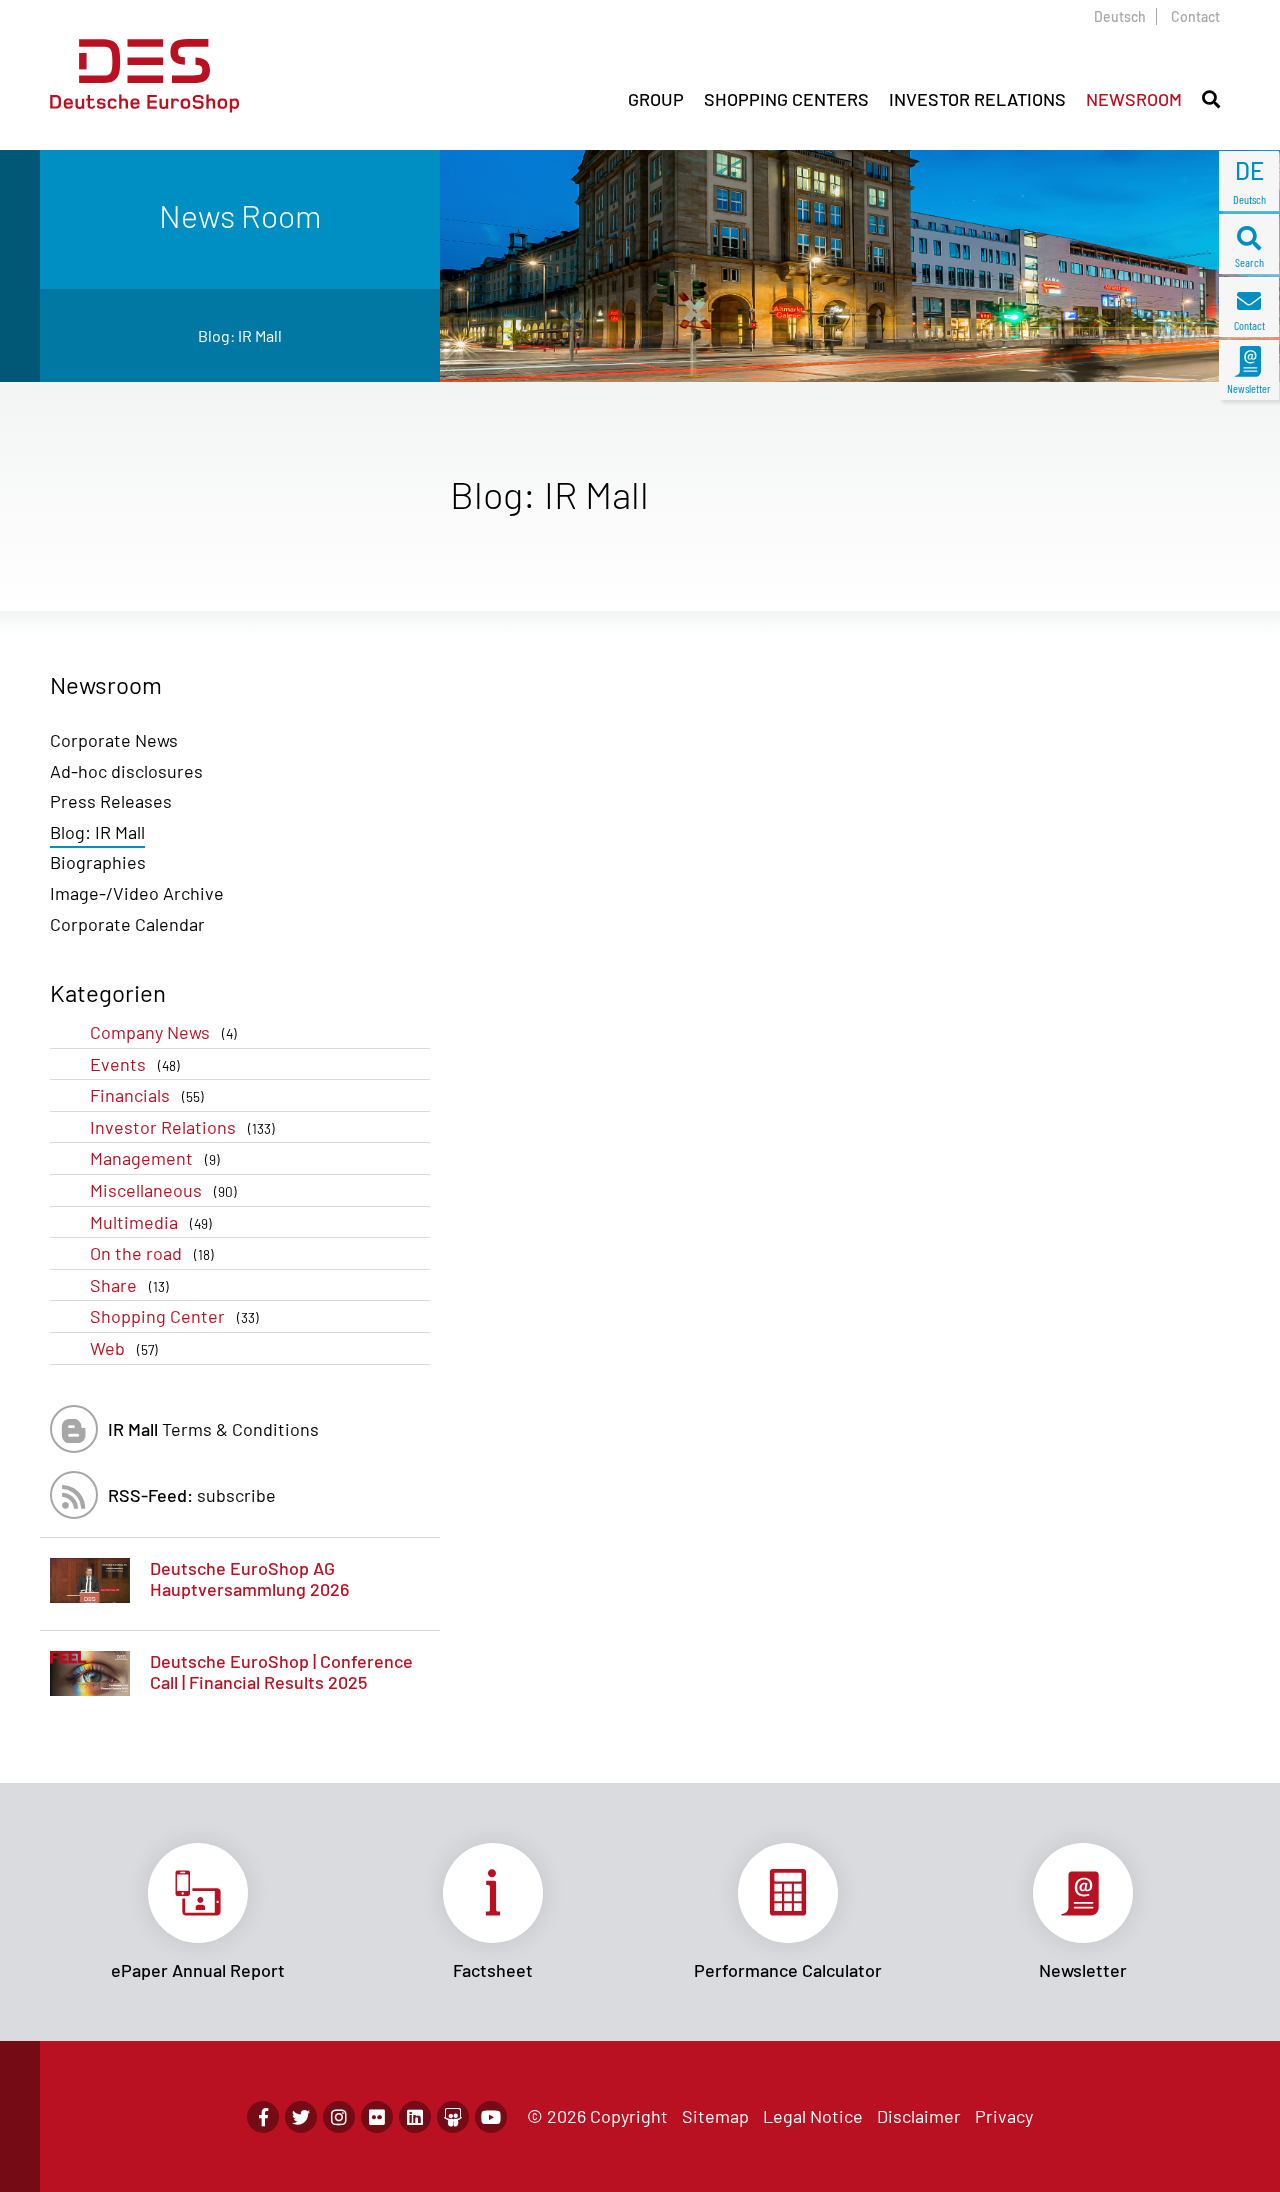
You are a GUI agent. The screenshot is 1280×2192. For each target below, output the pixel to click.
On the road (152, 1253)
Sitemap (715, 2116)
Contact (1195, 16)
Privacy (1004, 2116)
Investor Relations (182, 1127)
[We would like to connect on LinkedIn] (415, 2117)
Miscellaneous (163, 1190)
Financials (147, 1095)
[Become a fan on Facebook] (263, 2117)
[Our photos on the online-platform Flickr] (377, 2117)
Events (135, 1064)
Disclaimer (919, 2116)
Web (124, 1348)
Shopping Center (174, 1316)
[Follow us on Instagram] (339, 2117)
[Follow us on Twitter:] (301, 2117)
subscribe (192, 1495)
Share (129, 1285)
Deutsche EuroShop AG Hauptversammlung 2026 (249, 1579)
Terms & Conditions (213, 1429)
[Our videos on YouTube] (491, 2117)
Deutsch (1120, 16)
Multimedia (151, 1222)
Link (197, 1912)
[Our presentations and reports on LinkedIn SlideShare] (453, 2117)
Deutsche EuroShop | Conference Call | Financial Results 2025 (281, 1672)
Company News (163, 1032)
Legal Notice (813, 2116)
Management (155, 1158)
